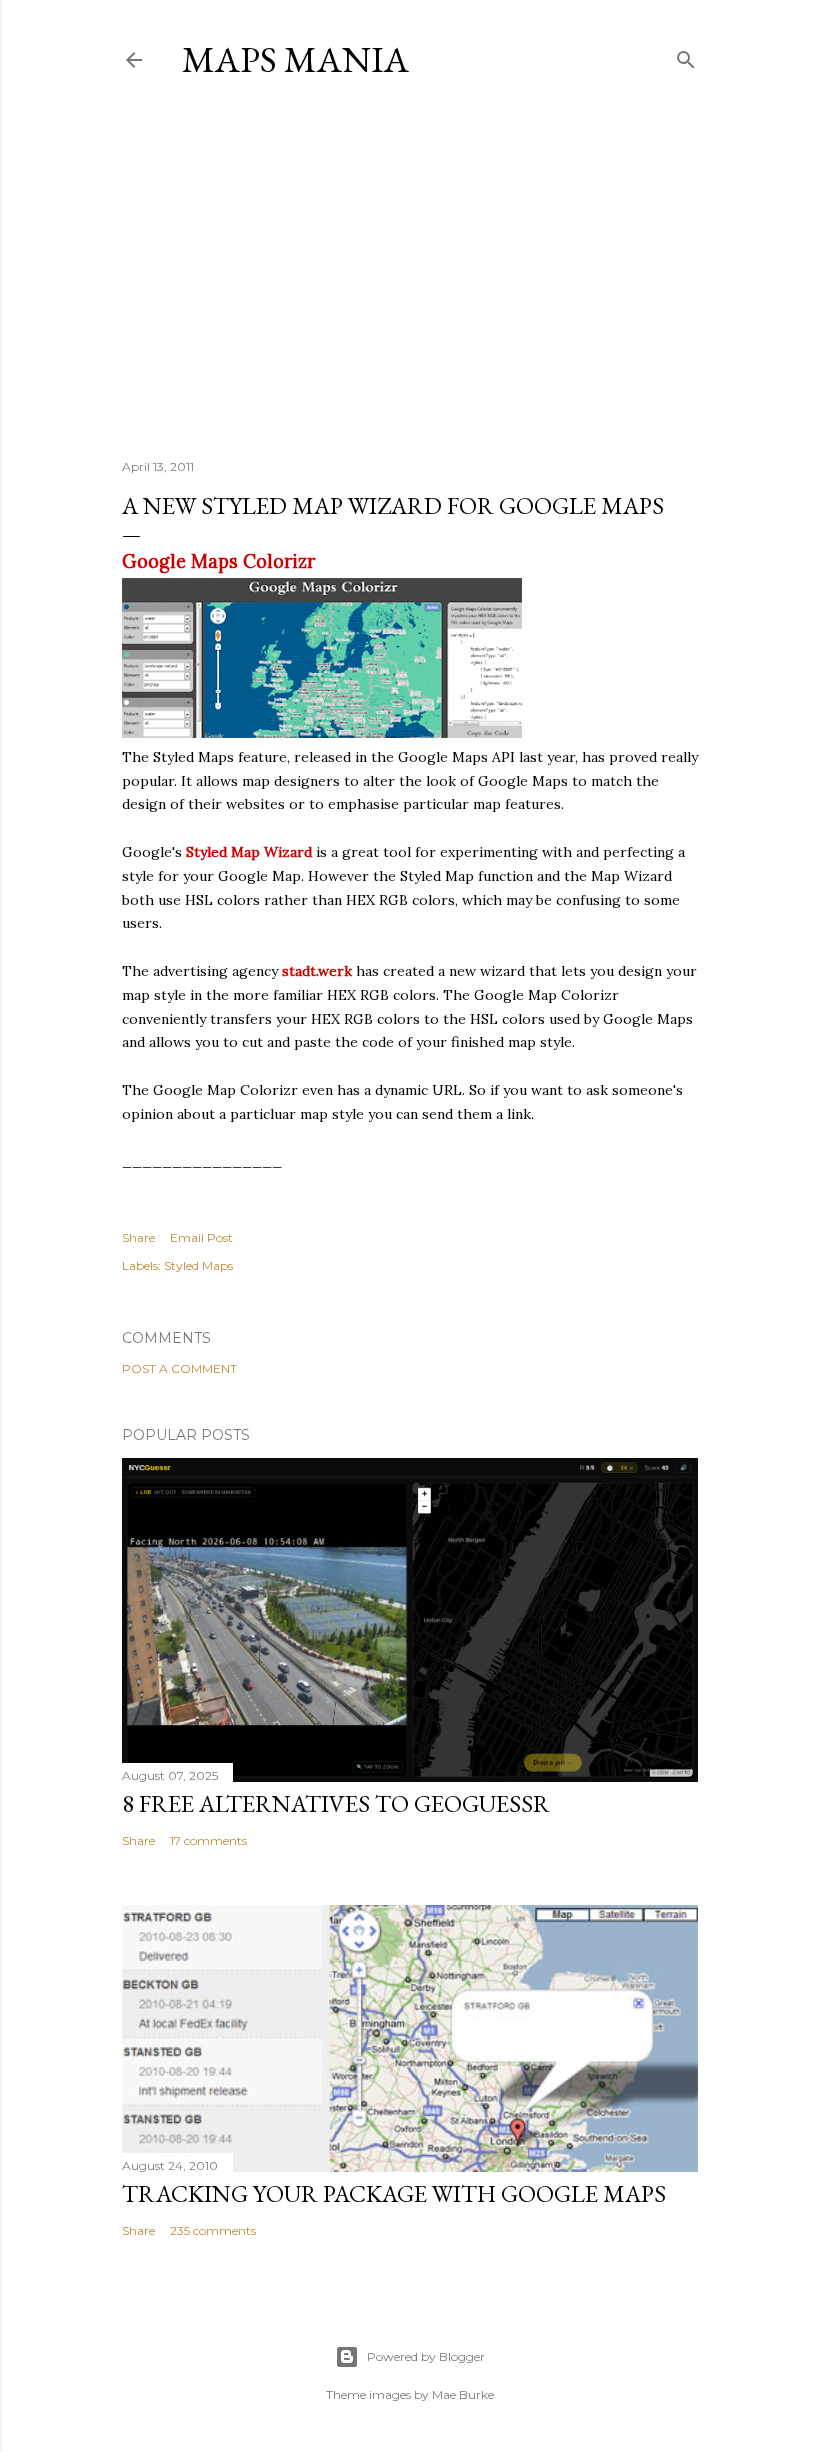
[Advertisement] (410, 269)
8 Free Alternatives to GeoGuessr (336, 1803)
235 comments (213, 2230)
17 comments (208, 1840)
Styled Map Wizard (249, 852)
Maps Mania (295, 59)
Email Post (201, 1237)
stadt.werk (317, 971)
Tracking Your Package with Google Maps (394, 2193)
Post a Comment (179, 1368)
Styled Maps (198, 1265)
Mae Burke (463, 2394)
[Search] (686, 55)
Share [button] (138, 1237)
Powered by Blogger (426, 2356)
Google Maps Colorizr (218, 561)
